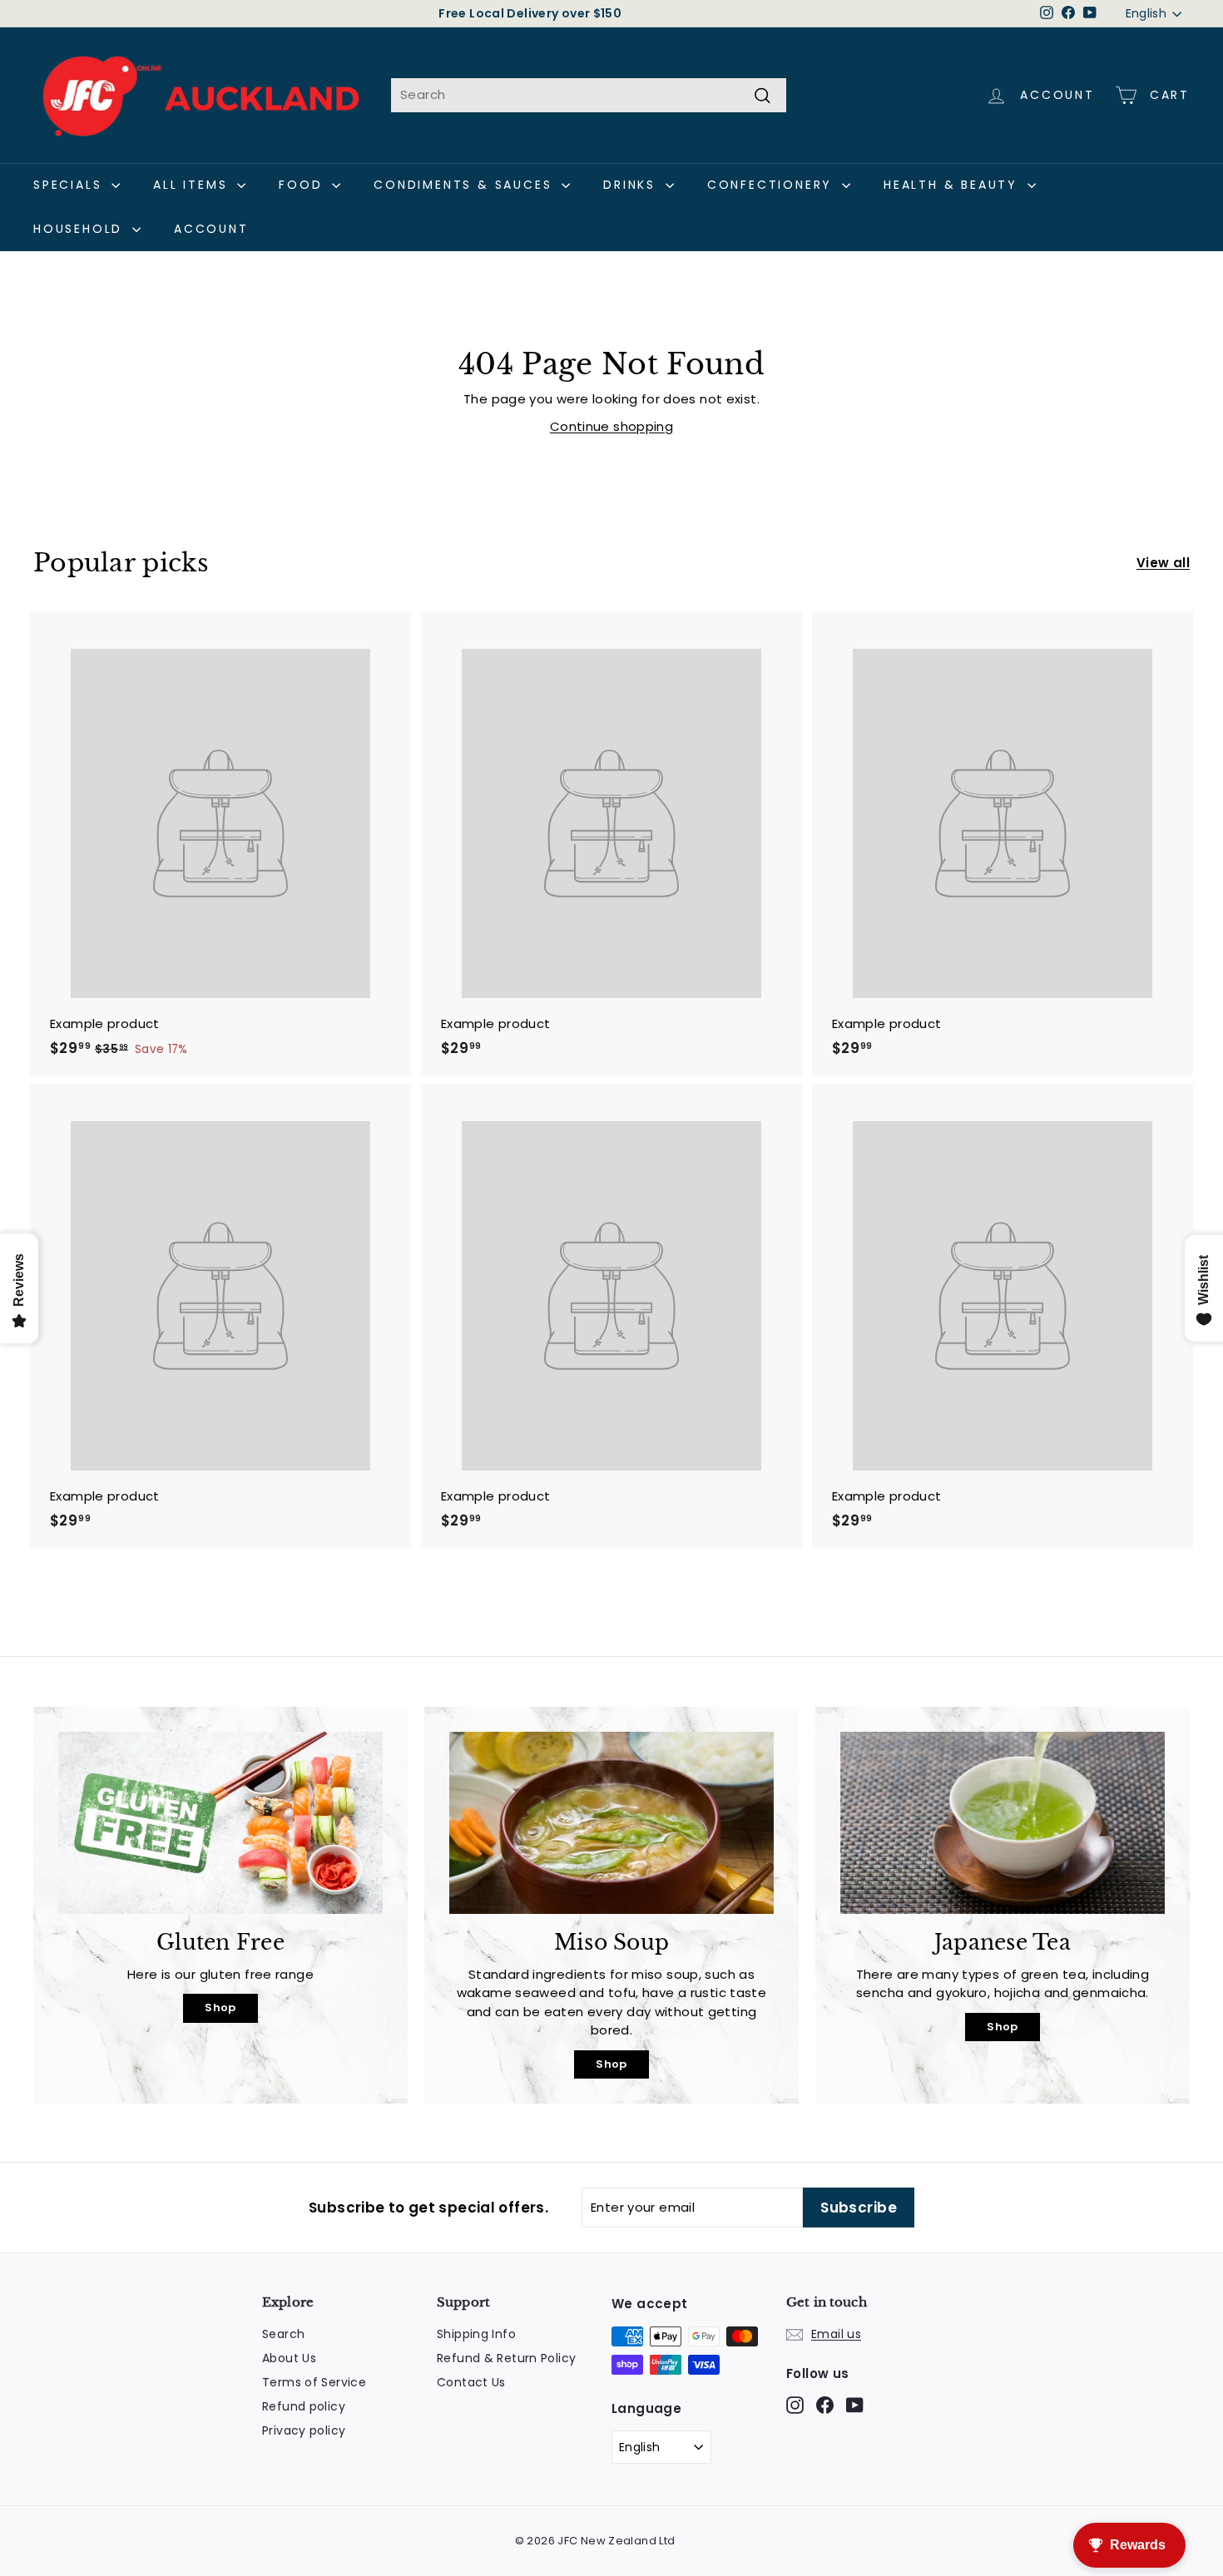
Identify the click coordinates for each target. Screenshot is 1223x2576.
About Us (289, 2358)
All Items (193, 185)
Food (303, 185)
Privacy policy (304, 2430)
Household (81, 229)
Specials (70, 185)
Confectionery (772, 185)
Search (283, 2334)
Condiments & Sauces (465, 185)
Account (211, 229)
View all (1163, 563)
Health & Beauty (953, 185)
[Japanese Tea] (1003, 1823)
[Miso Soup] (611, 1823)
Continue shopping (611, 426)
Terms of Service (314, 2382)
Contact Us (471, 2382)
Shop (220, 2007)
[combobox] (589, 95)
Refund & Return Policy (506, 2358)
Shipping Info (476, 2334)
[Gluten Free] (220, 1823)
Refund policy (304, 2406)
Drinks (632, 185)
